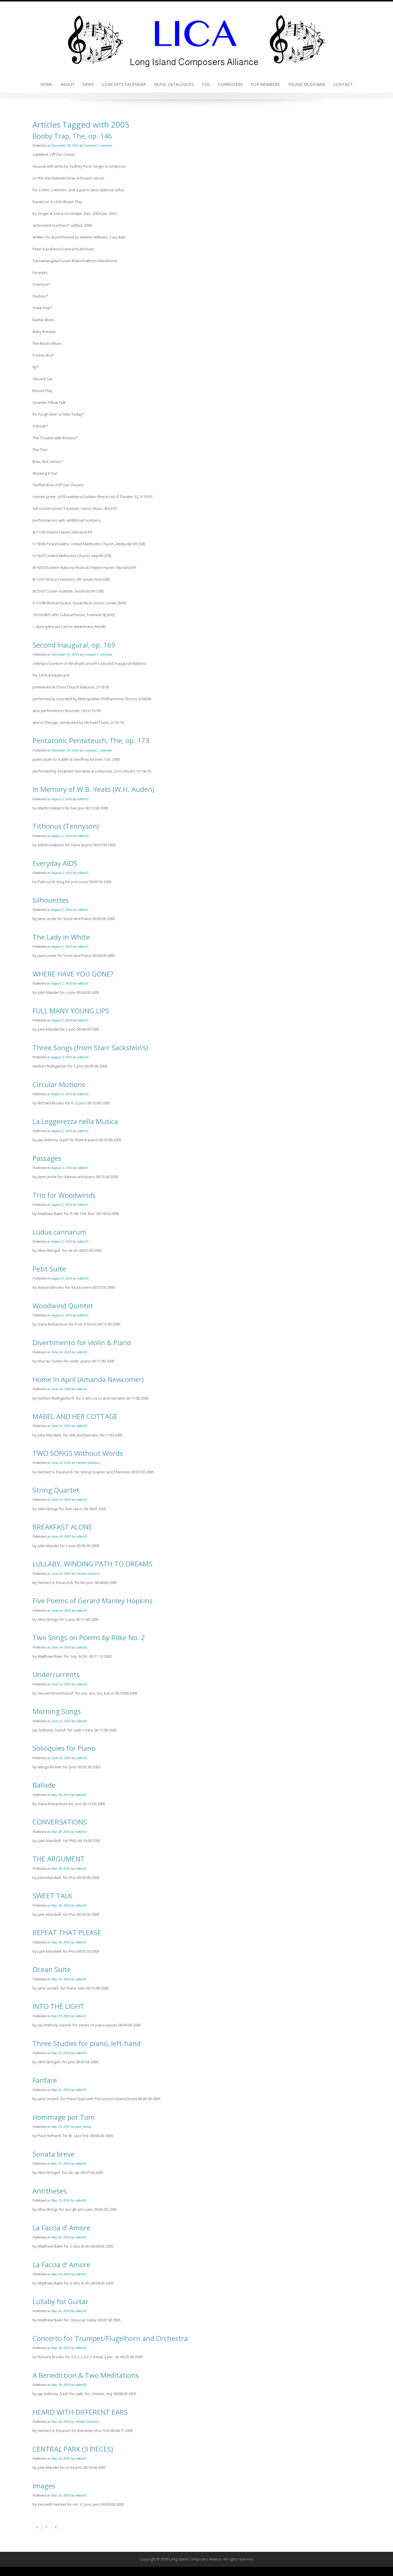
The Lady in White (61, 937)
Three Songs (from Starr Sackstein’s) (90, 1047)
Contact (343, 84)
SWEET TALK (52, 1895)
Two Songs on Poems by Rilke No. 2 (89, 1637)
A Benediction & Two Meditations (86, 2375)
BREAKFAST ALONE (62, 1527)
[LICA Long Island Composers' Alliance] (197, 38)
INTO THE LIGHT (58, 2006)
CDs (206, 84)
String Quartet (56, 1490)
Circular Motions (59, 1084)
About (67, 84)
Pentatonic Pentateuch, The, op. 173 (91, 740)
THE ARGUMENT (59, 1859)
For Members (265, 84)
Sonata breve (54, 2154)
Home (46, 84)
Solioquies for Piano (64, 1748)
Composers (230, 84)
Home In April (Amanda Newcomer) (88, 1379)
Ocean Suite (52, 1969)
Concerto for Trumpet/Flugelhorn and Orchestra (110, 2338)
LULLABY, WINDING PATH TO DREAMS (92, 1564)
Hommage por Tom (64, 2117)
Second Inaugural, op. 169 (74, 645)
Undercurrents (56, 1674)
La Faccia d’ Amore (61, 2228)
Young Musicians (307, 84)
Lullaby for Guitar (60, 2301)
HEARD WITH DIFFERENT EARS (80, 2412)
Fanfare (45, 2080)
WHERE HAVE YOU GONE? (73, 974)
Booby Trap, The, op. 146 (72, 136)
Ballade (44, 1785)
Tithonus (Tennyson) (66, 826)
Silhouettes (51, 900)
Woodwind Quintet (63, 1306)
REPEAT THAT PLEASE (67, 1932)
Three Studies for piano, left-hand (87, 2043)
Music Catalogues (174, 84)
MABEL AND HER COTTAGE (75, 1416)
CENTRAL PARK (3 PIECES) (73, 2449)
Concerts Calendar (124, 84)
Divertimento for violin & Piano (82, 1342)
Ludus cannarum (59, 1232)
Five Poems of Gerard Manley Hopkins (92, 1601)
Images (44, 2486)
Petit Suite (49, 1269)
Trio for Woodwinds (64, 1195)
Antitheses (50, 2191)
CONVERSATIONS (60, 1822)
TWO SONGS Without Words (78, 1453)
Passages (47, 1158)
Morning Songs (57, 1711)
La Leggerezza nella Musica (75, 1121)
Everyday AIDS (55, 863)
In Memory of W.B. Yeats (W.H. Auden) (93, 789)
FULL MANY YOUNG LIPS (71, 1011)
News (88, 84)
